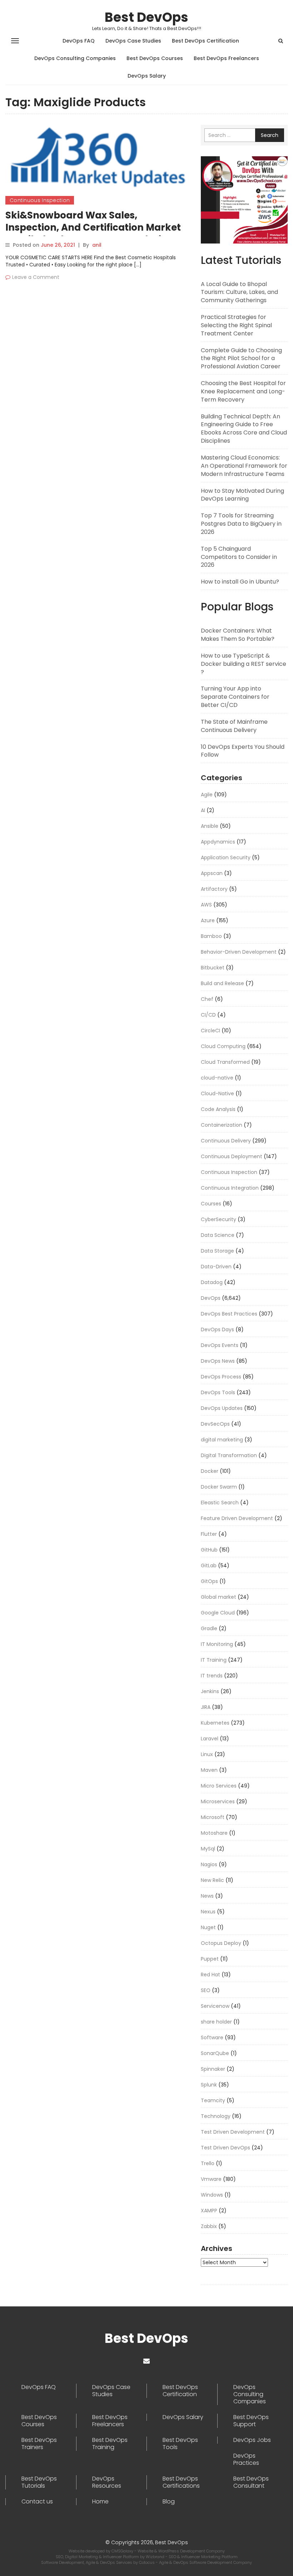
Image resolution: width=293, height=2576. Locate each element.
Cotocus (147, 2562)
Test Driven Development (233, 2132)
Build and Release (222, 983)
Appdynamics (218, 842)
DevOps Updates (222, 1408)
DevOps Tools (218, 1392)
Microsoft (213, 1817)
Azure (208, 920)
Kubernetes (215, 1723)
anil (97, 245)
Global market (218, 1597)
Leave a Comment (36, 277)
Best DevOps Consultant (251, 2482)
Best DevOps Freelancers (226, 58)
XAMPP (209, 2211)
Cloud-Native (217, 1093)
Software (212, 2037)
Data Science (218, 1235)
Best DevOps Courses (155, 58)
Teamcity (213, 2100)
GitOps (209, 1581)
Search (270, 135)
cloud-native (217, 1078)
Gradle (209, 1628)
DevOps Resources (107, 2482)
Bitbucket (213, 968)
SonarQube (215, 2053)
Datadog (212, 1282)
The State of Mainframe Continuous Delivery (234, 726)
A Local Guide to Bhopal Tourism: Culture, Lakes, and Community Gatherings (239, 292)
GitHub (209, 1550)
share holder (216, 2022)
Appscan (212, 873)
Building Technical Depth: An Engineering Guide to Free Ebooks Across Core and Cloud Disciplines (244, 429)
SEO (206, 1990)
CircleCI (210, 1031)
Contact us (37, 2502)
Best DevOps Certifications (181, 2482)
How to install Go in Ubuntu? (240, 582)
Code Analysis (218, 1109)
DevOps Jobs (252, 2440)
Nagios (209, 1864)
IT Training (214, 1660)
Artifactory (214, 889)
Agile (207, 795)
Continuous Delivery (226, 1141)
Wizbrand (156, 2557)
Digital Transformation (229, 1455)
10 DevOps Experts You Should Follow (243, 751)
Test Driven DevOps (225, 2148)
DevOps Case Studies (133, 41)
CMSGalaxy (123, 2551)
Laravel (210, 1739)
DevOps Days (217, 1329)
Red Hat (210, 1975)
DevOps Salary (147, 76)
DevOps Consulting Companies (75, 58)
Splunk (209, 2085)
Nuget (208, 1927)
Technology (216, 2116)
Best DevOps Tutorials (39, 2482)
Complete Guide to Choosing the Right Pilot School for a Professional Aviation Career (241, 358)
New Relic (212, 1880)
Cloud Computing (223, 1046)
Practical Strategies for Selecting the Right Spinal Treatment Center (236, 325)
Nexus (208, 1912)
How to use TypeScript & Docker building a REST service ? (244, 664)
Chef (207, 999)
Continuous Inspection (40, 200)
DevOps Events (220, 1345)
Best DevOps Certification (205, 41)
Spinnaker (213, 2069)
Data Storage (217, 1251)
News (207, 1896)
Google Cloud (218, 1613)
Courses (211, 1204)
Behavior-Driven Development (239, 952)
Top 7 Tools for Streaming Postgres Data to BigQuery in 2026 (241, 524)
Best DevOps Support (251, 2421)
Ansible (210, 826)
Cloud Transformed (225, 1062)
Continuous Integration (230, 1188)
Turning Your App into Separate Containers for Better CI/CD (235, 697)
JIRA (206, 1707)
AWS (206, 905)
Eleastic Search (220, 1503)
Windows (212, 2195)
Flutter (209, 1534)
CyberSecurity (218, 1219)
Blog (169, 2502)
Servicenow (215, 2006)
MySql (208, 1849)
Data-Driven (216, 1267)
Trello (208, 2163)
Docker (210, 1471)
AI (203, 810)
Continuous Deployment (232, 1156)
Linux (207, 1754)
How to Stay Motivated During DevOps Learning (242, 495)
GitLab (209, 1565)
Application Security (226, 857)
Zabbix (209, 2226)
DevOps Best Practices (229, 1314)
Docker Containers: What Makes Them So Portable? (238, 635)
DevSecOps (215, 1424)
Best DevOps (146, 17)
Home (100, 2502)
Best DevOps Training (110, 2444)
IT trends (212, 1676)
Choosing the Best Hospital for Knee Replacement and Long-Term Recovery (243, 391)
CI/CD (208, 1015)
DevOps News (218, 1361)
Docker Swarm (219, 1487)
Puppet (210, 1959)
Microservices (218, 1801)
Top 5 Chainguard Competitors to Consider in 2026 (239, 557)
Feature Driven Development (237, 1518)
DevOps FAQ (79, 41)
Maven (209, 1770)
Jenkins (210, 1691)
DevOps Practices (246, 2459)
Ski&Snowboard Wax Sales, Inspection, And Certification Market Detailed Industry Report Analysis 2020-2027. (93, 233)
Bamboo (211, 936)
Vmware (211, 2179)
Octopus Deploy (221, 1943)
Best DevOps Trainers (39, 2444)
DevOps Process (221, 1377)
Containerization (222, 1125)
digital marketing (222, 1440)
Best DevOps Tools (180, 2444)
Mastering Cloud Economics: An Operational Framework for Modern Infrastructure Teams (244, 466)
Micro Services (219, 1786)
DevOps (211, 1298)
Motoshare (214, 1833)
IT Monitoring (217, 1644)
